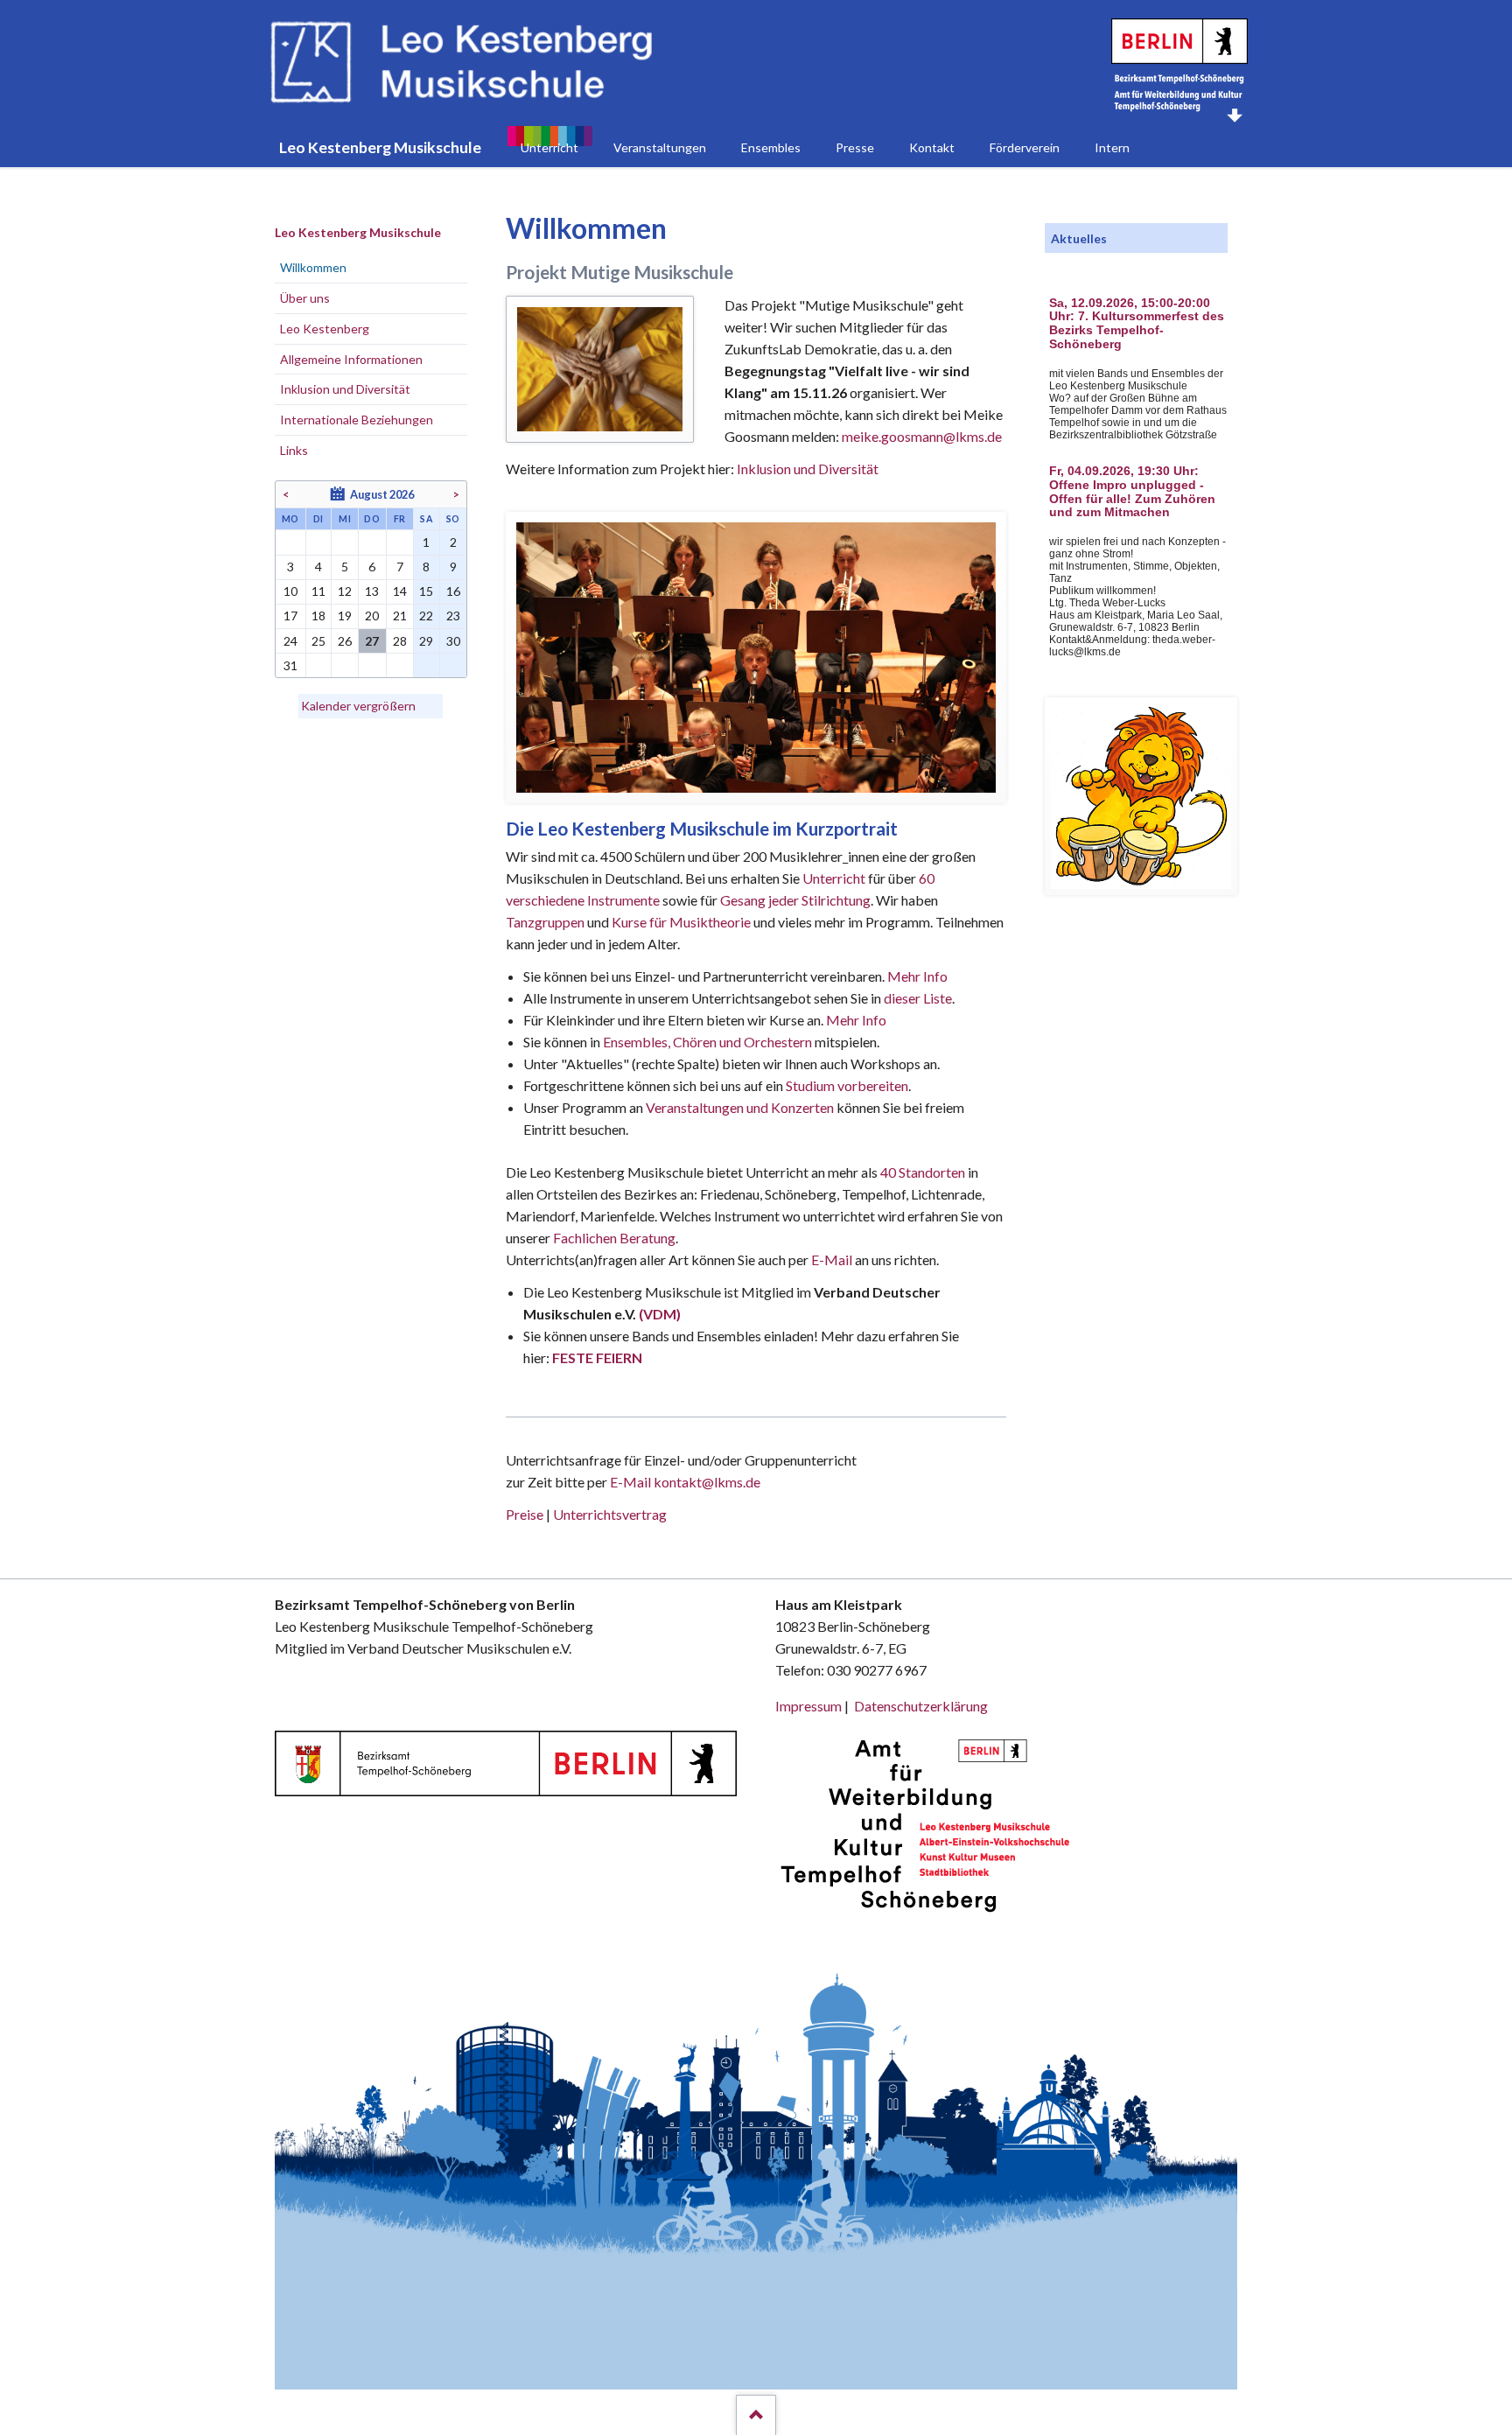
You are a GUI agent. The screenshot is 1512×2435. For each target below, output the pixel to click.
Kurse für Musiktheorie (681, 922)
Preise (525, 1514)
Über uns (305, 298)
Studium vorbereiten (847, 1085)
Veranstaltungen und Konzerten (740, 1107)
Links (294, 450)
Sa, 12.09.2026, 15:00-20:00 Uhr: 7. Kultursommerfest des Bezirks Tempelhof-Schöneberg (1137, 324)
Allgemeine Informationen (351, 359)
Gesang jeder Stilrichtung (795, 900)
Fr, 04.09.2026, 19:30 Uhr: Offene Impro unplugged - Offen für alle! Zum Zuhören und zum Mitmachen (1132, 492)
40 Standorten (923, 1172)
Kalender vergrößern (358, 706)
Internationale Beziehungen (357, 420)
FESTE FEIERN (597, 1357)
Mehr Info (917, 976)
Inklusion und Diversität (808, 469)
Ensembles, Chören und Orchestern (707, 1042)
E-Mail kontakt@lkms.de (684, 1482)
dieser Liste (918, 998)
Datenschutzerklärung (921, 1706)
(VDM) (660, 1314)
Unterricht (834, 878)
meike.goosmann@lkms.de (922, 436)
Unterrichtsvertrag (610, 1514)
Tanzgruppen (546, 922)
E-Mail (832, 1259)
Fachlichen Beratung (613, 1238)
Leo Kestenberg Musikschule (358, 232)
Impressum (808, 1706)
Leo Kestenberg (325, 329)
